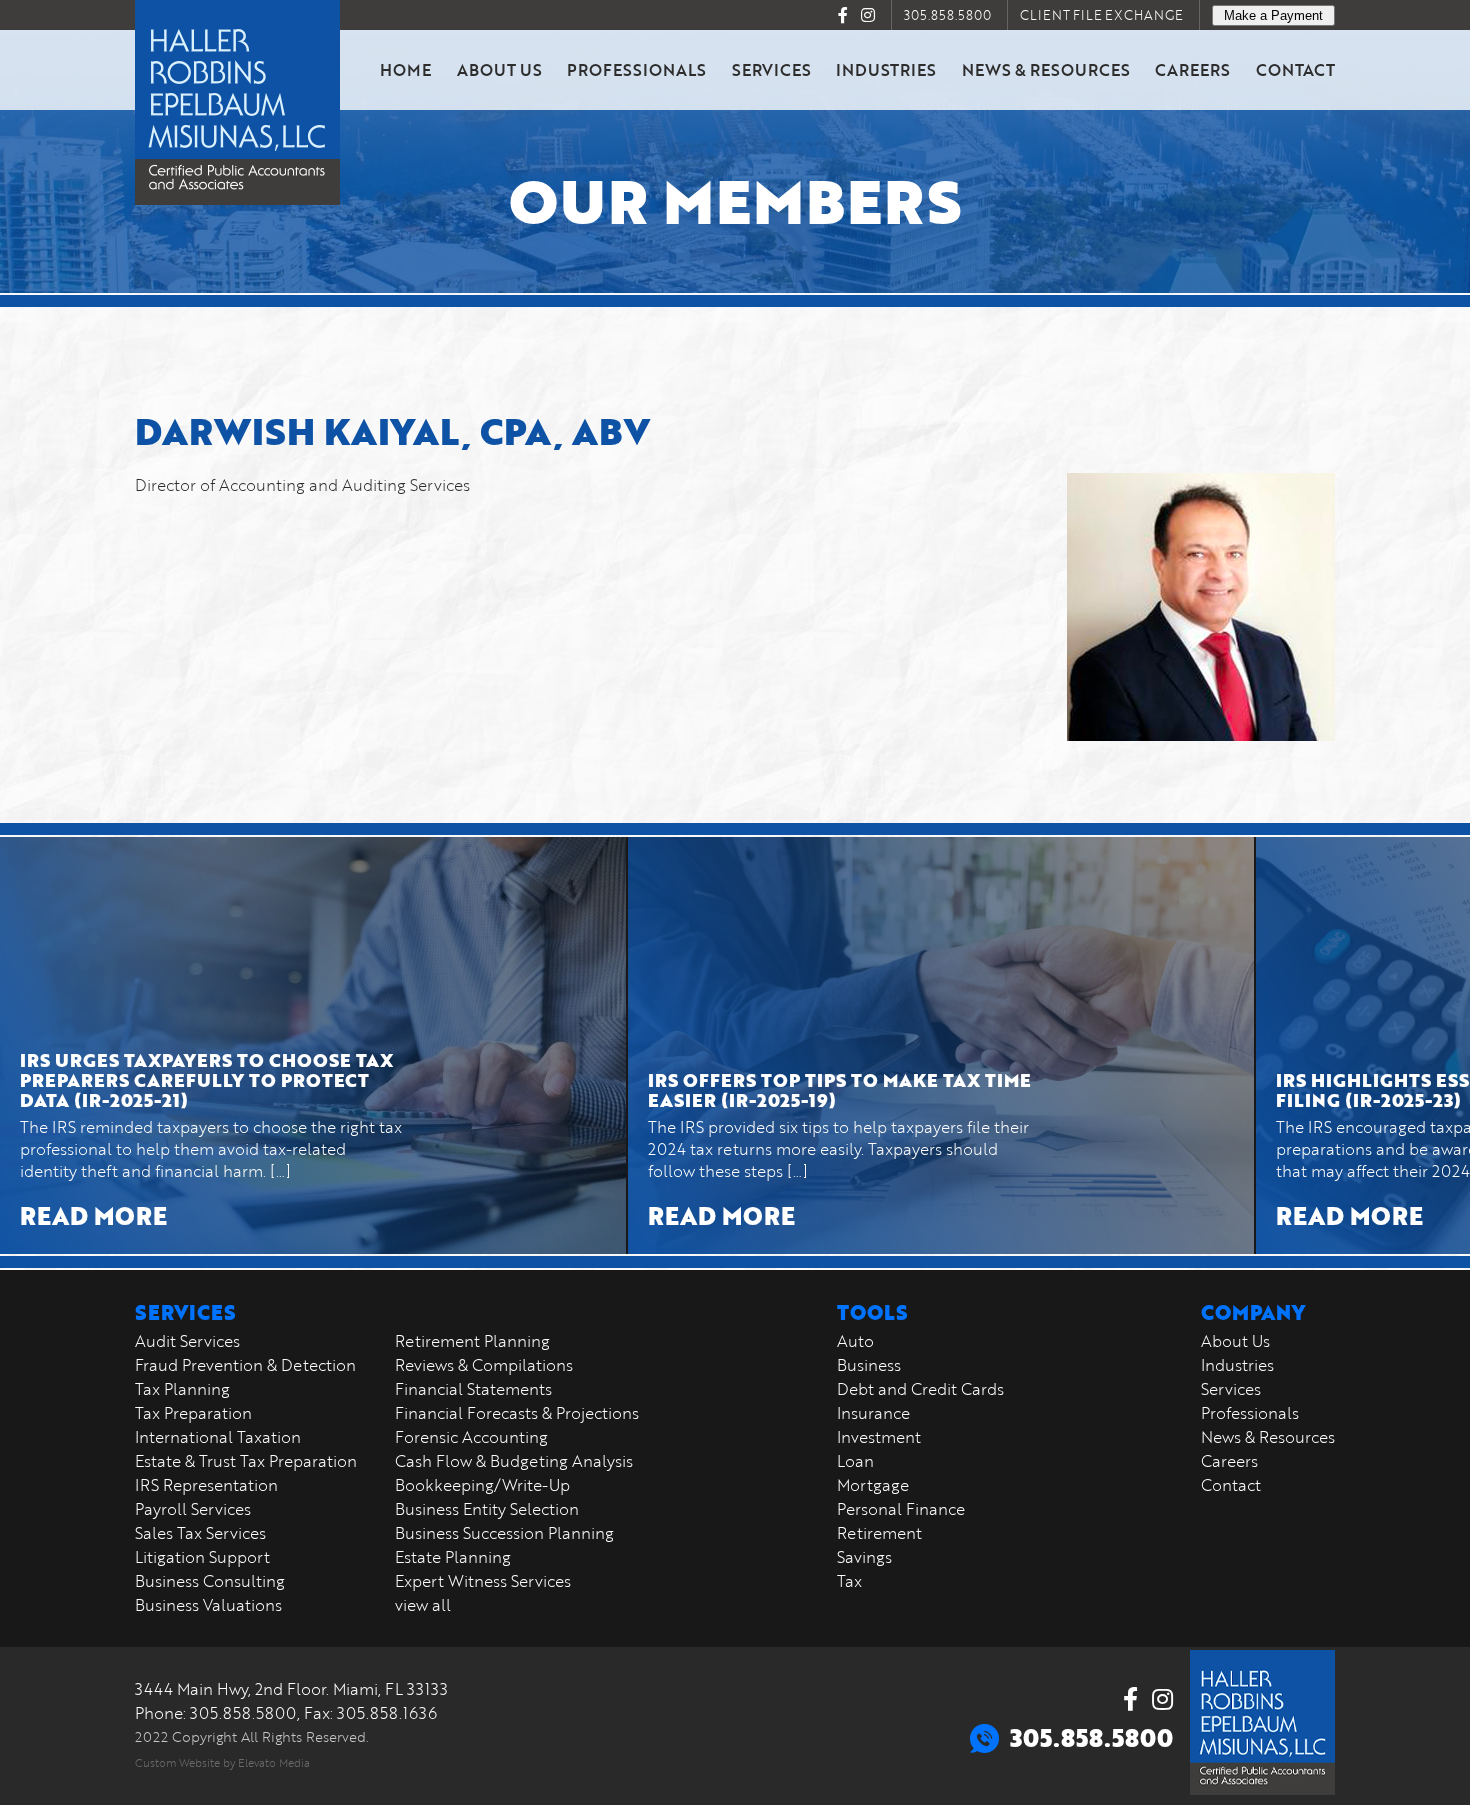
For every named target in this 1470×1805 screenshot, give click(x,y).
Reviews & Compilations (484, 1365)
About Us (499, 69)
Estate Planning (453, 1557)
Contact (1295, 69)
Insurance (873, 1413)
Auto (855, 1341)
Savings (864, 1557)
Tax (849, 1581)
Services (771, 69)
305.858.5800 (947, 15)
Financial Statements (473, 1389)
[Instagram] (868, 15)
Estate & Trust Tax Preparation (246, 1461)
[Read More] (313, 1045)
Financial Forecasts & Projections (517, 1413)
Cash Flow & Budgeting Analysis (514, 1461)
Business (869, 1365)
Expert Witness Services (483, 1581)
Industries (886, 69)
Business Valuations (208, 1605)
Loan (855, 1461)
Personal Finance (901, 1509)
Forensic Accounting (471, 1437)
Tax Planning (182, 1389)
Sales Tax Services (200, 1533)
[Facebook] (843, 15)
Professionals (636, 69)
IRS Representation (206, 1485)
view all (423, 1605)
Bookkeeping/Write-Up (482, 1485)
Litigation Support (202, 1557)
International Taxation (218, 1437)
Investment (879, 1437)
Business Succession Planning (504, 1533)
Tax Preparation (193, 1413)
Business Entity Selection (487, 1509)
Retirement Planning (472, 1341)
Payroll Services (193, 1509)
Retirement (879, 1533)
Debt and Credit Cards (920, 1389)
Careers (1192, 69)
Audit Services (187, 1341)
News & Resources (1046, 69)
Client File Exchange (1101, 15)
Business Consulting (210, 1581)
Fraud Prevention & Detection (245, 1365)
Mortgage (873, 1485)
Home (405, 69)
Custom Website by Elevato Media (222, 1762)
